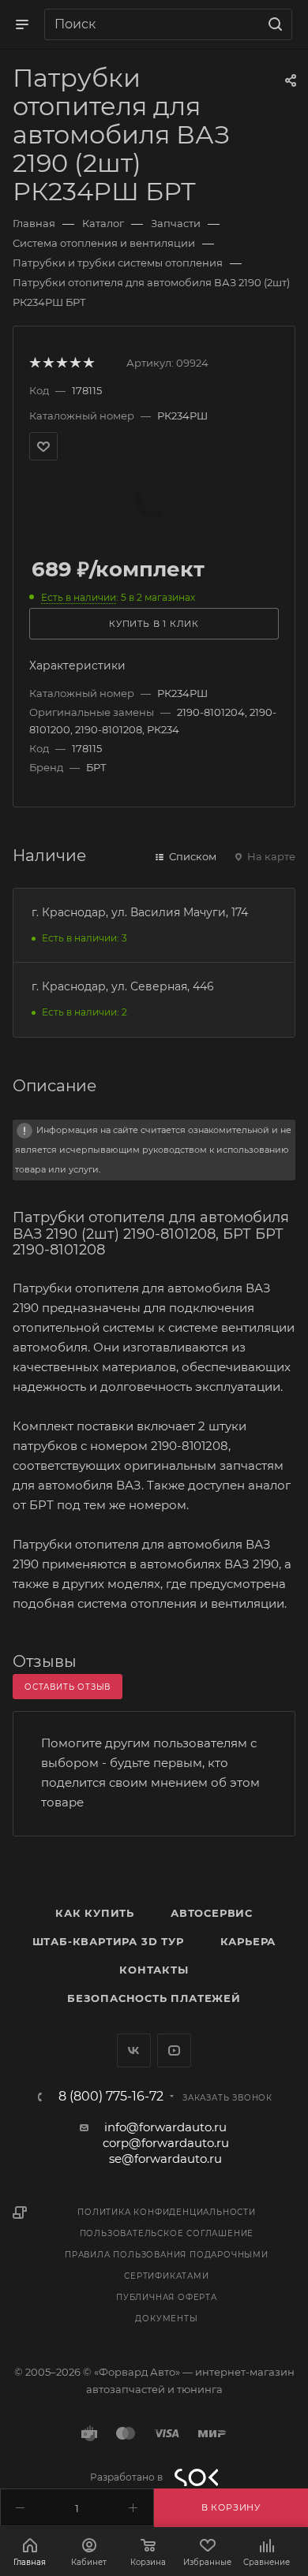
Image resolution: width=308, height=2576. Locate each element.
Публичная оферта (167, 2297)
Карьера (248, 1941)
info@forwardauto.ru (165, 2127)
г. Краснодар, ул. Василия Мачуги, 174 (140, 912)
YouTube (174, 2050)
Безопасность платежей (154, 1998)
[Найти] (273, 24)
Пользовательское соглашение (167, 2233)
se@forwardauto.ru (165, 2158)
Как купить (95, 1913)
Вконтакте (134, 2050)
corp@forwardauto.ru (166, 2143)
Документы (166, 2319)
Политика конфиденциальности (167, 2212)
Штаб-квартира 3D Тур (108, 1941)
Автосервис (212, 1913)
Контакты (154, 1970)
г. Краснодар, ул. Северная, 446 (123, 986)
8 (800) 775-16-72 (111, 2097)
